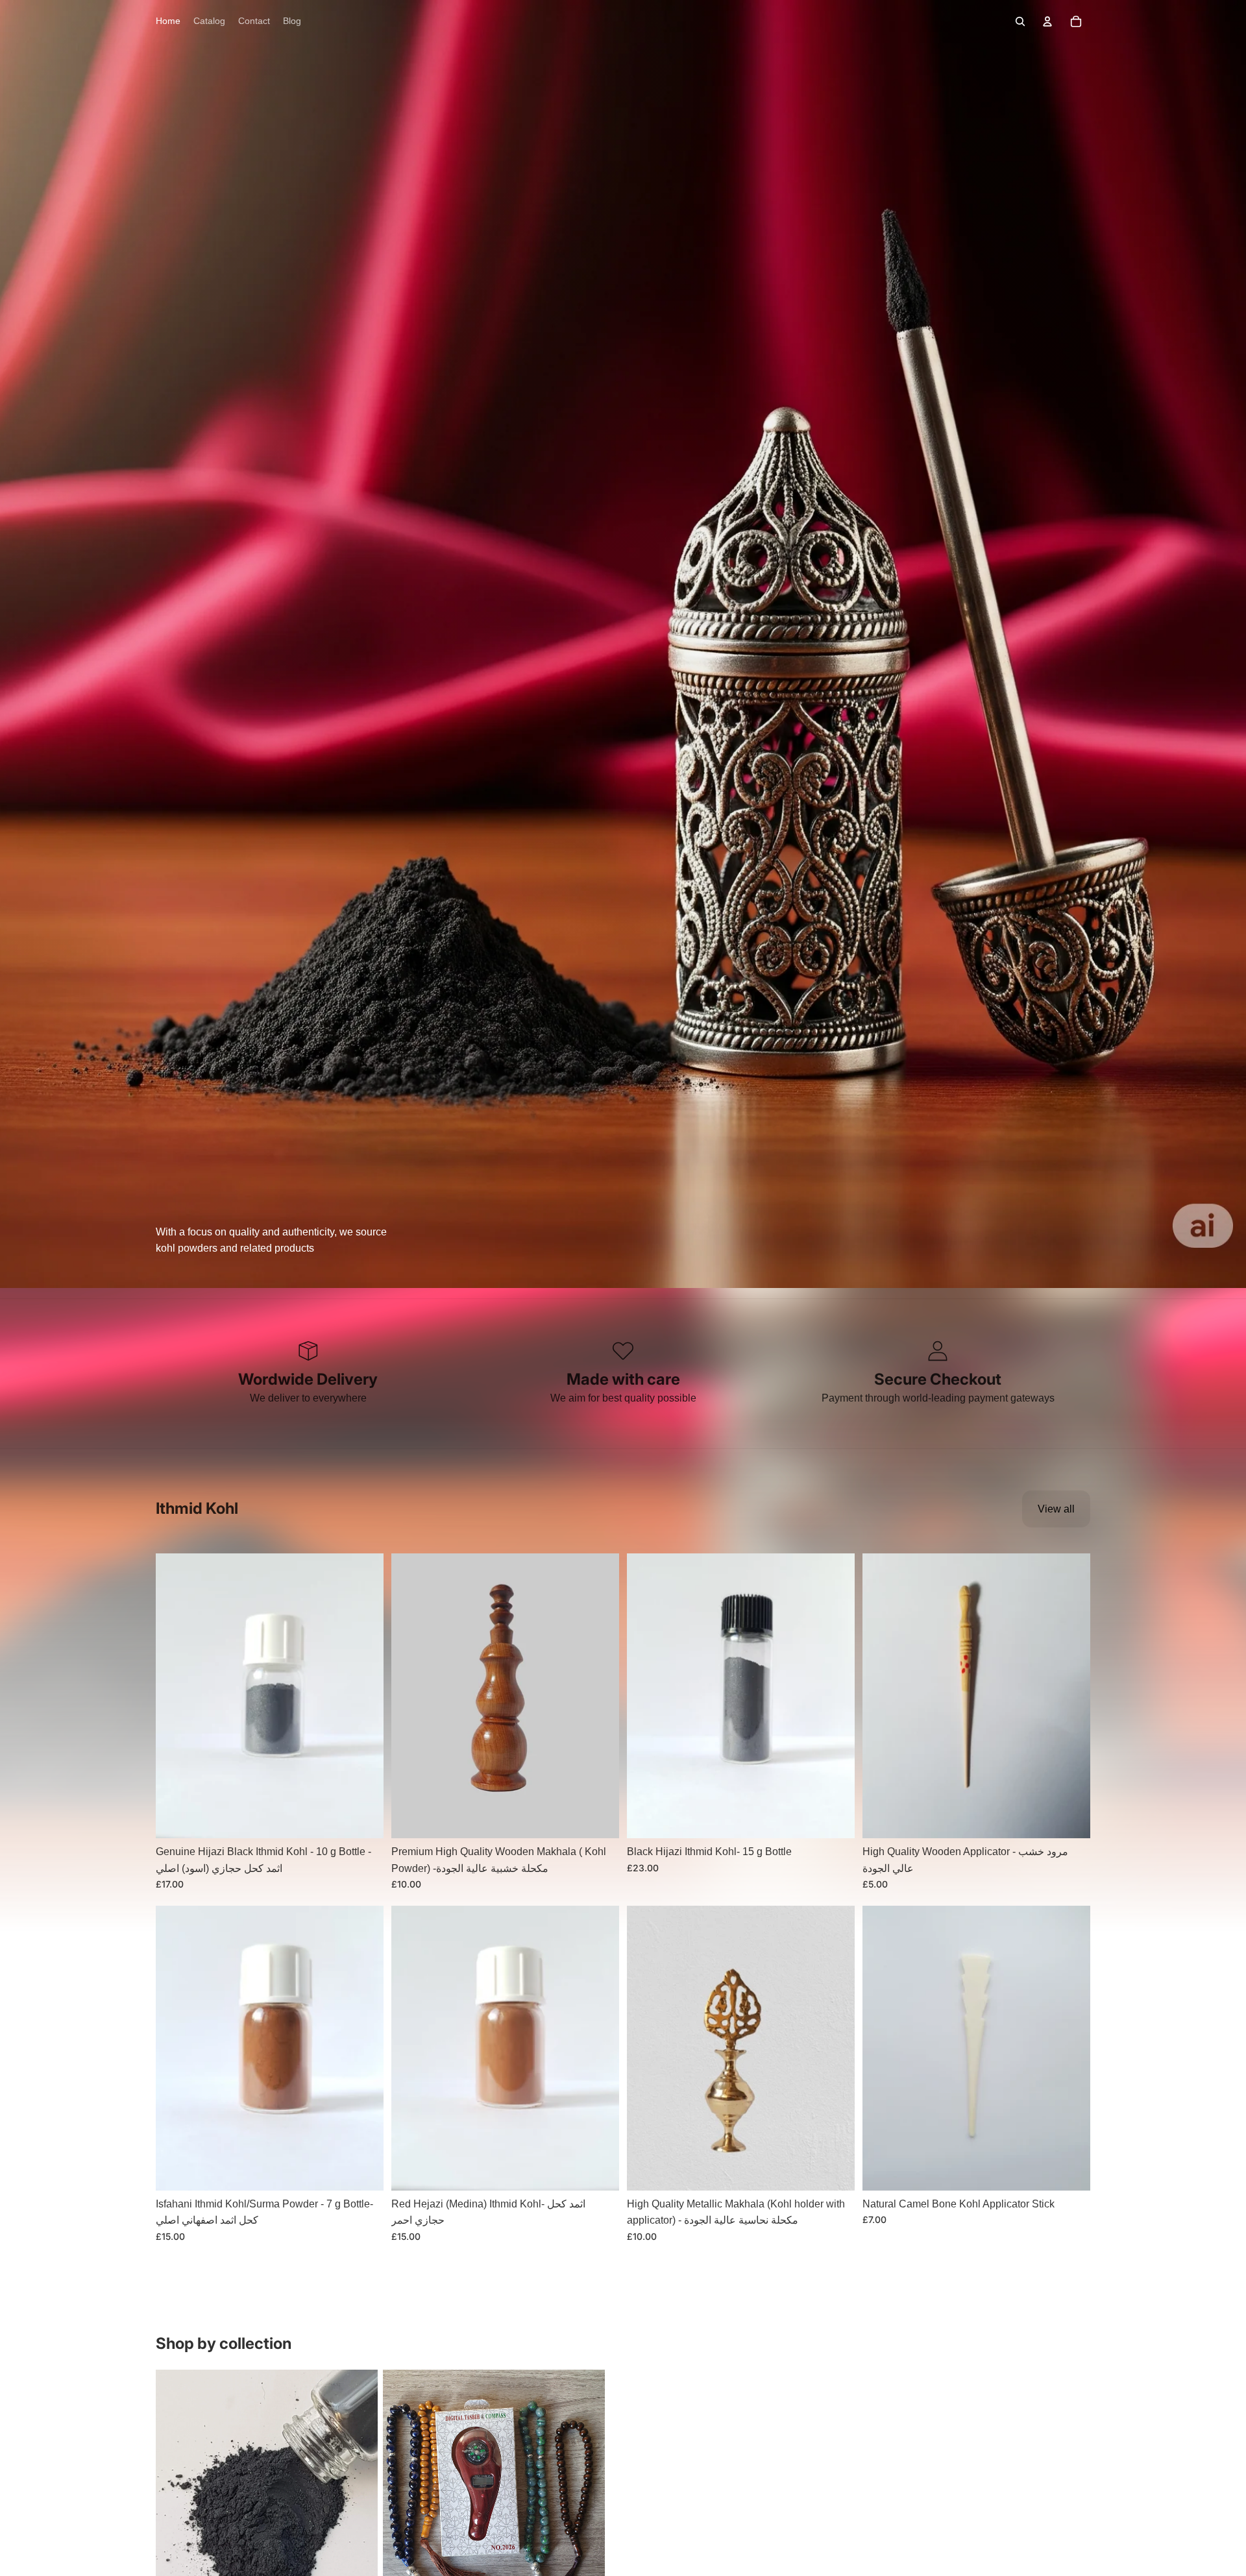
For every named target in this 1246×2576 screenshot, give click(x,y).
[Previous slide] (175, 1696)
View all (1056, 1509)
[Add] (363, 1818)
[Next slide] (364, 1696)
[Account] (1047, 21)
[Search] (1020, 21)
